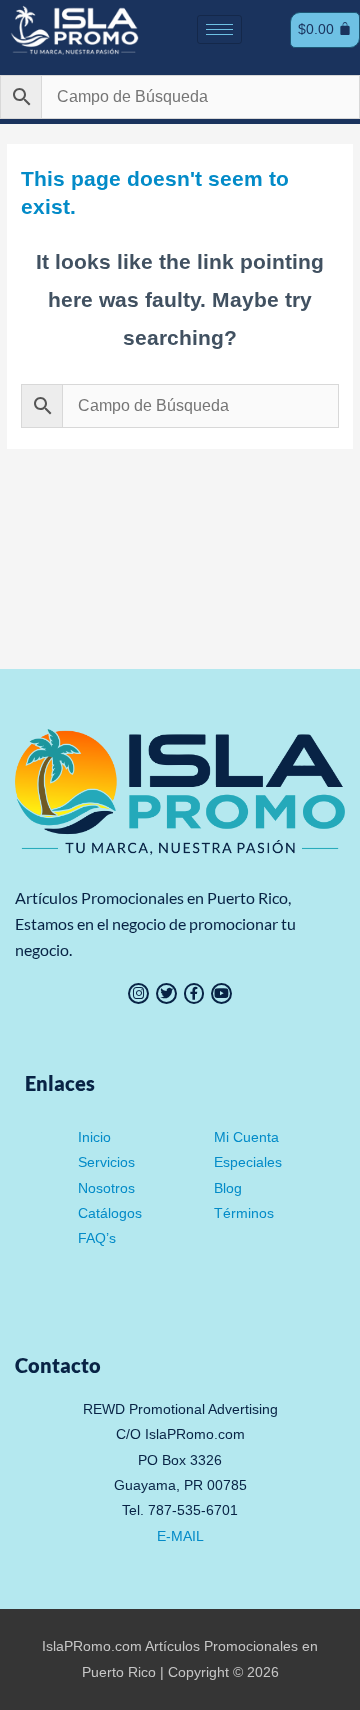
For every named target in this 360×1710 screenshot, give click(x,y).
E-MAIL (180, 1536)
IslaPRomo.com (93, 1646)
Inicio (94, 1137)
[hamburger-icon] (219, 29)
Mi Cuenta (246, 1137)
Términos (244, 1213)
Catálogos (110, 1213)
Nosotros (106, 1188)
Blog (228, 1188)
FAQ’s (97, 1238)
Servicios (106, 1162)
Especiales (248, 1162)
